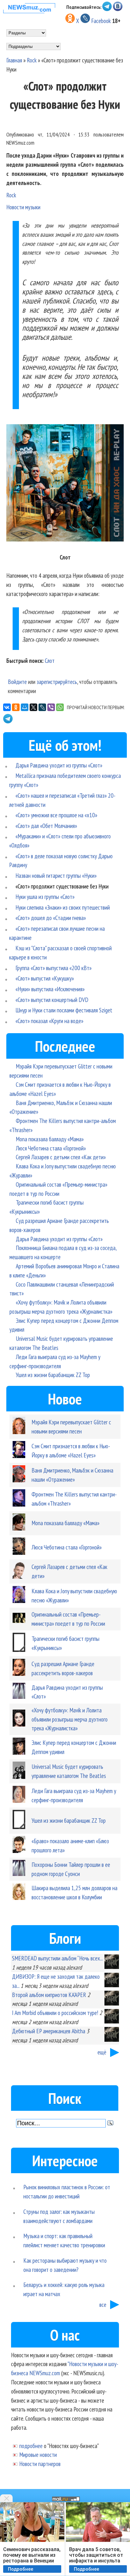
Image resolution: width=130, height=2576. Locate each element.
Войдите (17, 682)
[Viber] (51, 707)
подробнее (31, 2446)
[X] (33, 707)
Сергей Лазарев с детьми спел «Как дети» (61, 1157)
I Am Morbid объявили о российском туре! (55, 2013)
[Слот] (65, 484)
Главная (14, 60)
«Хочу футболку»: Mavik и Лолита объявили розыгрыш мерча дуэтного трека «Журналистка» (70, 1719)
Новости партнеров (40, 2464)
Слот (50, 660)
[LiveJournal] (42, 707)
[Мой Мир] (25, 707)
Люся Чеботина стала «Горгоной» (51, 1148)
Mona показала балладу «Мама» (50, 1139)
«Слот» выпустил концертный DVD (52, 1000)
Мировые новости (38, 2454)
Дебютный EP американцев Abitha (49, 2031)
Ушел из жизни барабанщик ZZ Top (53, 1375)
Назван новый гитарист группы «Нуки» (56, 875)
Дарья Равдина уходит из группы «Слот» (59, 765)
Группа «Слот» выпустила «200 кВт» (53, 968)
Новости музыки (23, 207)
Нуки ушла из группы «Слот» (45, 897)
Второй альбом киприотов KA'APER (49, 1995)
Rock (32, 60)
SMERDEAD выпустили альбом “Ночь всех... (57, 1958)
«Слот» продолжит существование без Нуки (62, 886)
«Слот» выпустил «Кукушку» (45, 978)
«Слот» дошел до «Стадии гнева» (51, 918)
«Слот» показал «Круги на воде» (49, 1021)
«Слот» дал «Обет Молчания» (46, 826)
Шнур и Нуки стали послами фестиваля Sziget (64, 1010)
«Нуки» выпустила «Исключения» (50, 989)
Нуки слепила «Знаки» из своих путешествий (63, 907)
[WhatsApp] (60, 707)
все (103, 2304)
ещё (102, 2052)
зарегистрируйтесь (57, 682)
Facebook (101, 21)
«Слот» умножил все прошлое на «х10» (56, 815)
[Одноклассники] (16, 707)
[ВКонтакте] (7, 707)
